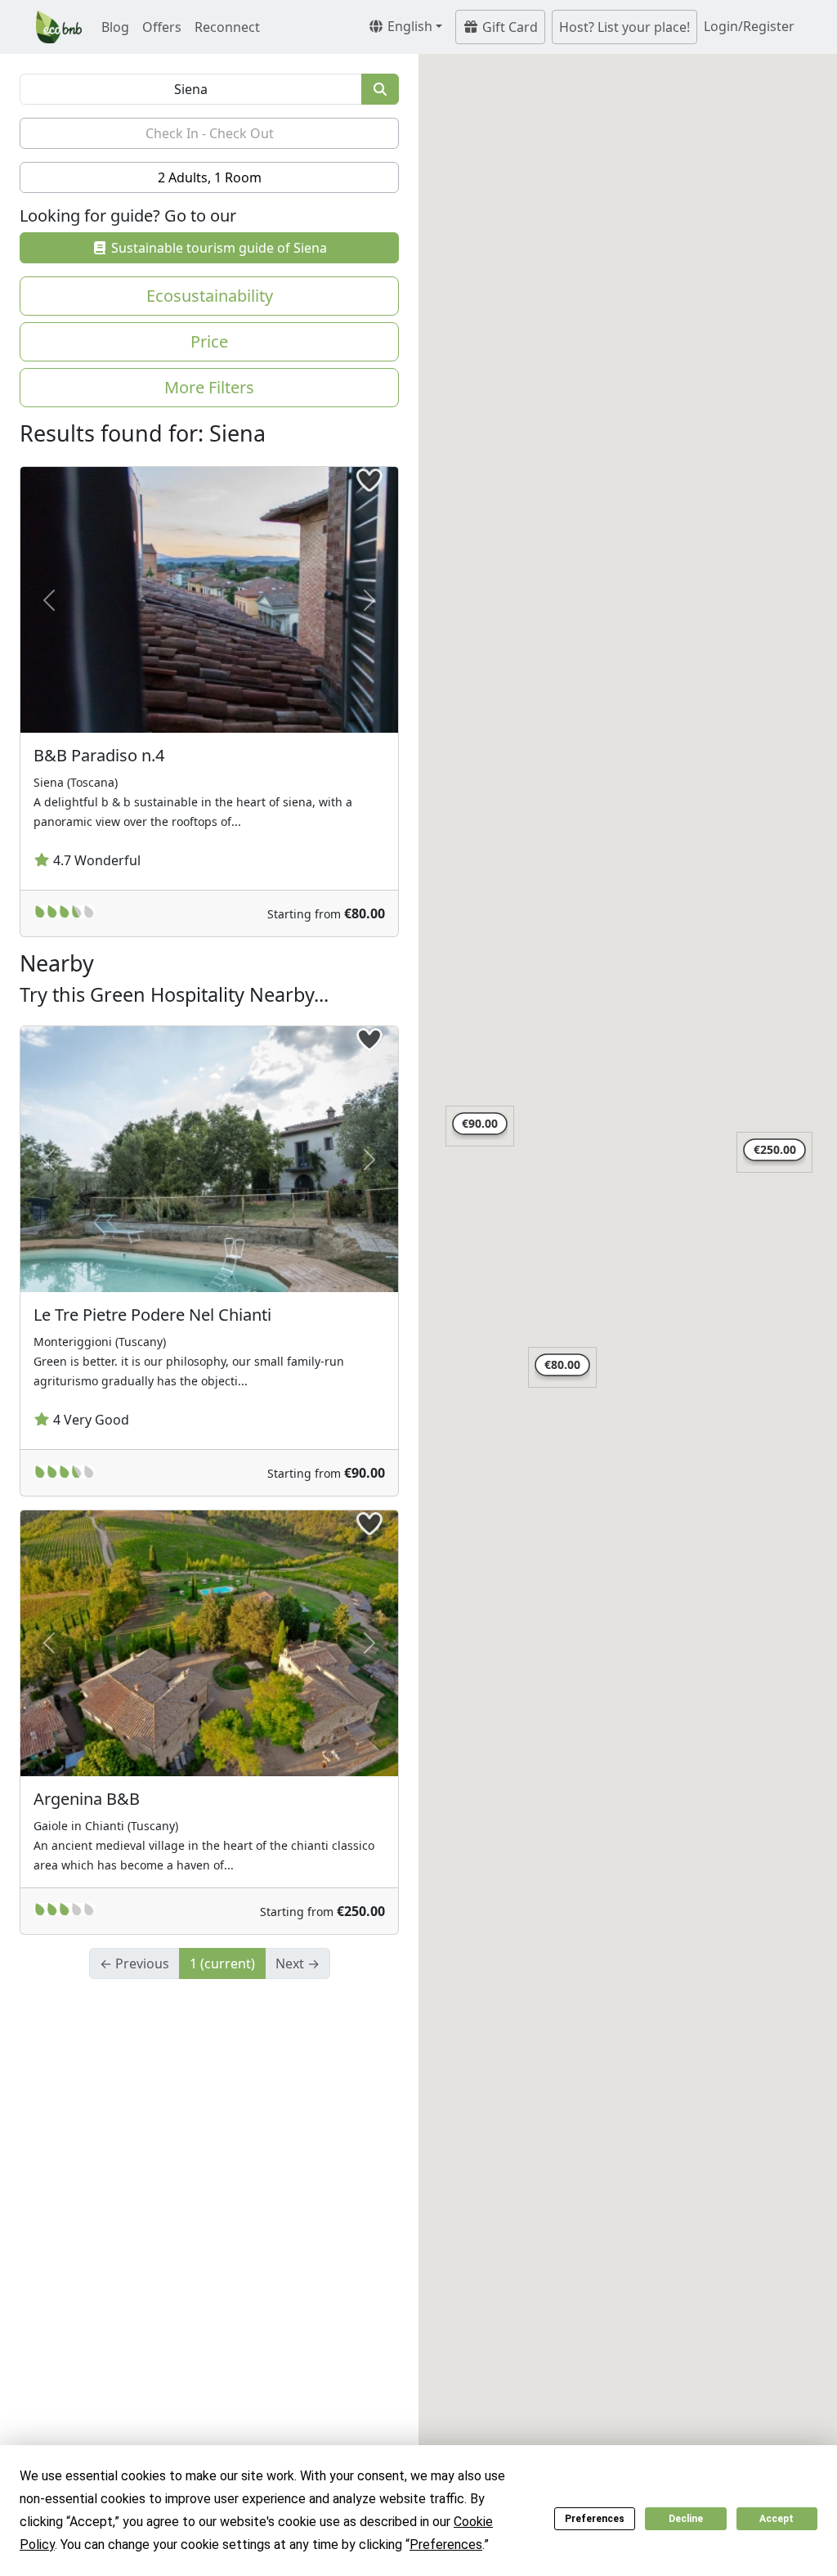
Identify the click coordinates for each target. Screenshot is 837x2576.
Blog (115, 27)
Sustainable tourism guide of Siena (217, 248)
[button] (562, 1367)
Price (209, 341)
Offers (162, 27)
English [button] (408, 26)
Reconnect (227, 27)
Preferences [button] (446, 2545)
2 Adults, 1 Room (210, 177)
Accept (777, 2519)
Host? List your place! (624, 27)
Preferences (595, 2519)
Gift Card (508, 27)
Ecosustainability (210, 296)
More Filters (209, 387)
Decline (686, 2519)
